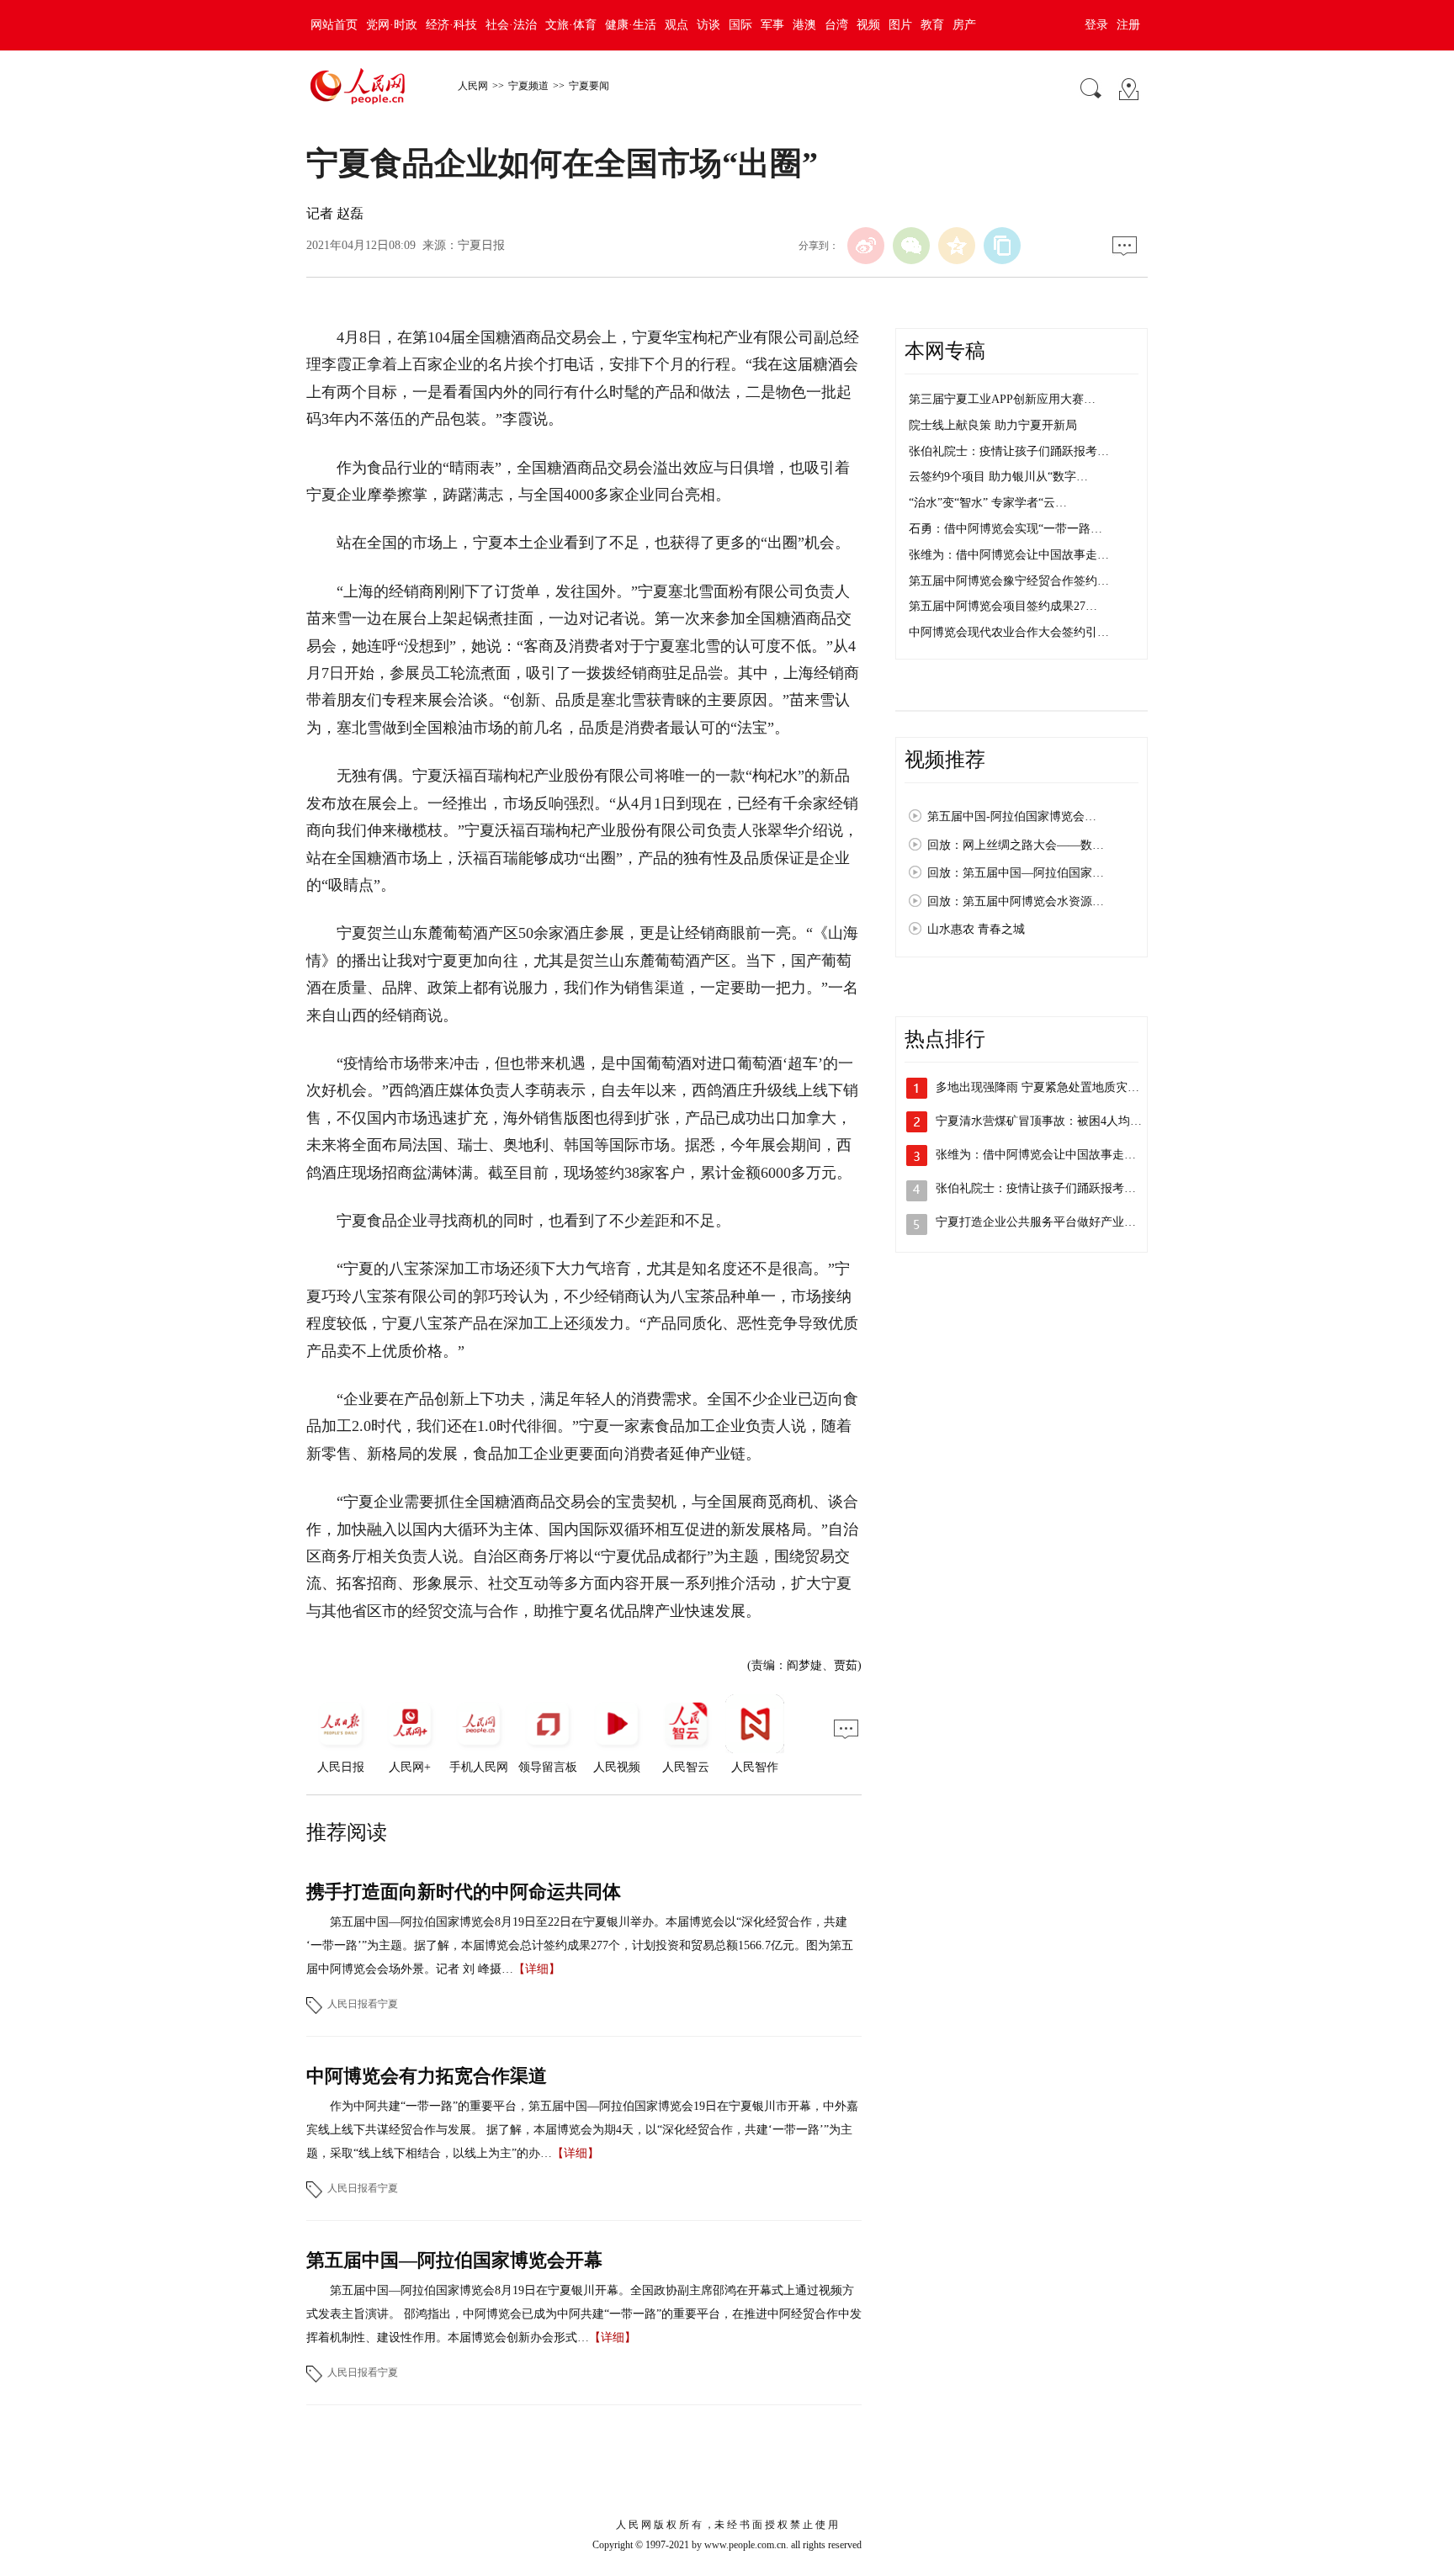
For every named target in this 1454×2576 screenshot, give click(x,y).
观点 (677, 25)
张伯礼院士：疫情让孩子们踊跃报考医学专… (1053, 1188)
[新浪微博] (866, 246)
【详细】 (537, 1969)
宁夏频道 (528, 86)
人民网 (473, 86)
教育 (932, 25)
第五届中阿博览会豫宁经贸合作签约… (1009, 581)
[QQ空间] (957, 246)
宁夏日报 (481, 245)
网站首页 (334, 25)
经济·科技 (451, 25)
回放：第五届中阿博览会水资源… (1016, 901)
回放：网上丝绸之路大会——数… (1016, 845)
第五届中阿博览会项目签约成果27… (1003, 606)
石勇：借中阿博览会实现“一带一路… (1006, 529)
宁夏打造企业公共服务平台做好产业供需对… (1053, 1222)
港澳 (804, 25)
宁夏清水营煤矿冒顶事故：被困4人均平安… (1051, 1121)
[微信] (911, 246)
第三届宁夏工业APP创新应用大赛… (1002, 399)
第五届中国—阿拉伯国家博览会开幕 (454, 2260)
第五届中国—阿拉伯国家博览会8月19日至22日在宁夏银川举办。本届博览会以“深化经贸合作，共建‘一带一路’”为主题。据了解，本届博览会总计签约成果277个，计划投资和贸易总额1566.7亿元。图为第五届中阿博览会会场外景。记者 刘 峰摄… (580, 1945)
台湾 (836, 25)
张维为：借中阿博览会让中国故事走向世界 (1048, 1155)
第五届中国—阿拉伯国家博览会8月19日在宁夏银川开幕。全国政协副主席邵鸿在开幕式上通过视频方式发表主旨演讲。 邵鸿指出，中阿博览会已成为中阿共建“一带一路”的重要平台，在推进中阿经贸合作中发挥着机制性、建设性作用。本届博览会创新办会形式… (584, 2314)
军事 (772, 25)
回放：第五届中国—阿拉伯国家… (1016, 873)
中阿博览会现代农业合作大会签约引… (1009, 632)
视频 (868, 25)
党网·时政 (392, 25)
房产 (964, 25)
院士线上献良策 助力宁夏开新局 (993, 425)
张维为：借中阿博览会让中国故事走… (1009, 555)
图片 (900, 25)
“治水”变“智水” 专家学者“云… (988, 503)
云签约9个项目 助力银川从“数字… (998, 477)
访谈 (708, 25)
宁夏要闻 (589, 86)
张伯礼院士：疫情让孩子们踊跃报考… (1009, 451)
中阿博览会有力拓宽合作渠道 (427, 2076)
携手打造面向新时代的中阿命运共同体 (464, 1892)
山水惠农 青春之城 (976, 929)
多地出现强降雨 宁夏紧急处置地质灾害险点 (1049, 1087)
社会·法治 (511, 25)
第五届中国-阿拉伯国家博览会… (1012, 816)
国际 (740, 25)
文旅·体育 (571, 25)
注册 (1128, 25)
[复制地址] (1002, 246)
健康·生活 (631, 25)
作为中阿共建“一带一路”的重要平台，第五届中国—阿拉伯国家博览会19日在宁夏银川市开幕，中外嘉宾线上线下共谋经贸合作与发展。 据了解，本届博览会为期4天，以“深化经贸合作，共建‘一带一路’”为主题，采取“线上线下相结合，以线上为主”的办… (582, 2130)
